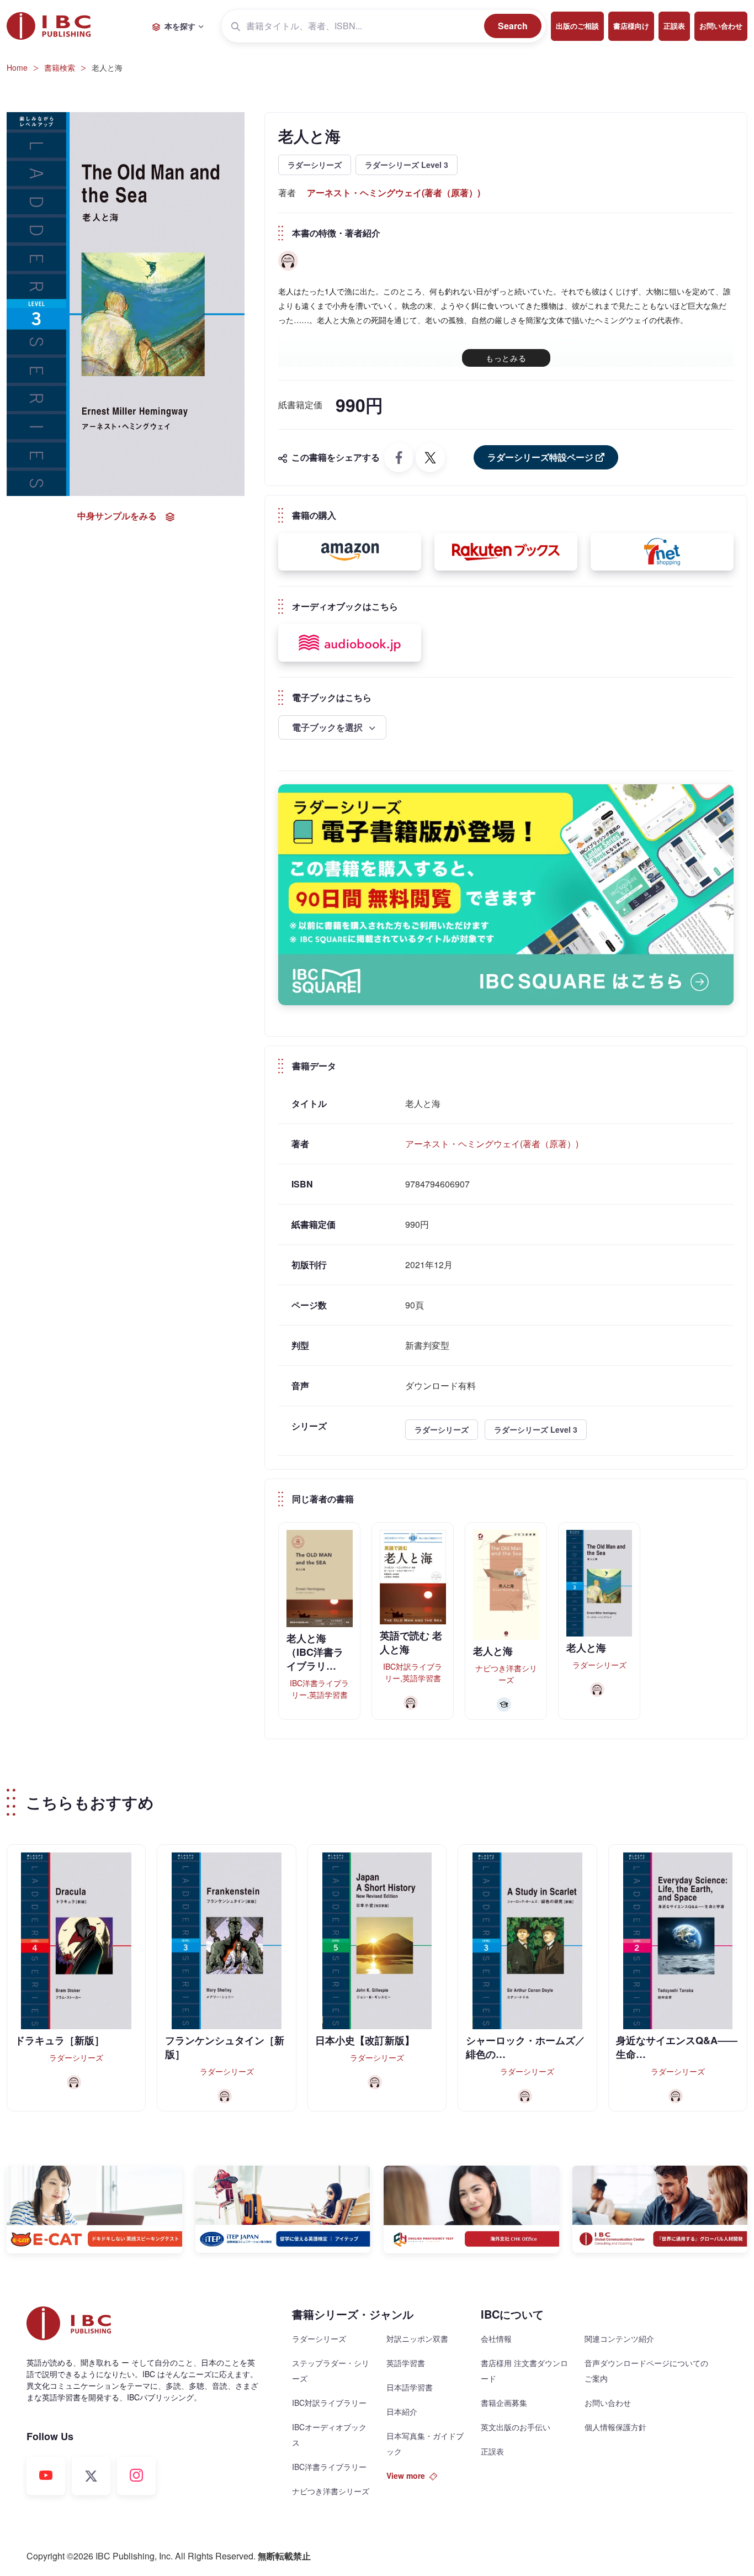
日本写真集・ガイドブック (425, 2443)
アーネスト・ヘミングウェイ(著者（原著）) (394, 192)
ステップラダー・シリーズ (331, 2371)
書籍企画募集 (504, 2403)
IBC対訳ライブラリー (329, 2403)
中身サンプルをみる (117, 516)
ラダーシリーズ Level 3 (407, 165)
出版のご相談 (577, 26)
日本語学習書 (410, 2387)
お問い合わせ (721, 26)
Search (513, 26)
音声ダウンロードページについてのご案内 (646, 2371)
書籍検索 (60, 67)
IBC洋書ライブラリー (329, 2467)
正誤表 (674, 26)
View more (406, 2475)
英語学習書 (406, 2363)
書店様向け (631, 26)
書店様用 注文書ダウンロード (524, 2371)
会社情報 (496, 2339)
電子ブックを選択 (328, 727)
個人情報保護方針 (615, 2427)
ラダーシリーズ (315, 165)
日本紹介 (402, 2411)
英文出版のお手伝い (516, 2427)
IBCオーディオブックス (329, 2435)
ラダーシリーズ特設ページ (540, 457)
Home (17, 67)
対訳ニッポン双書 (417, 2339)
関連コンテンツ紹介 (619, 2339)
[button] (350, 552)
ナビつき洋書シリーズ (331, 2491)
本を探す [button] (180, 26)
